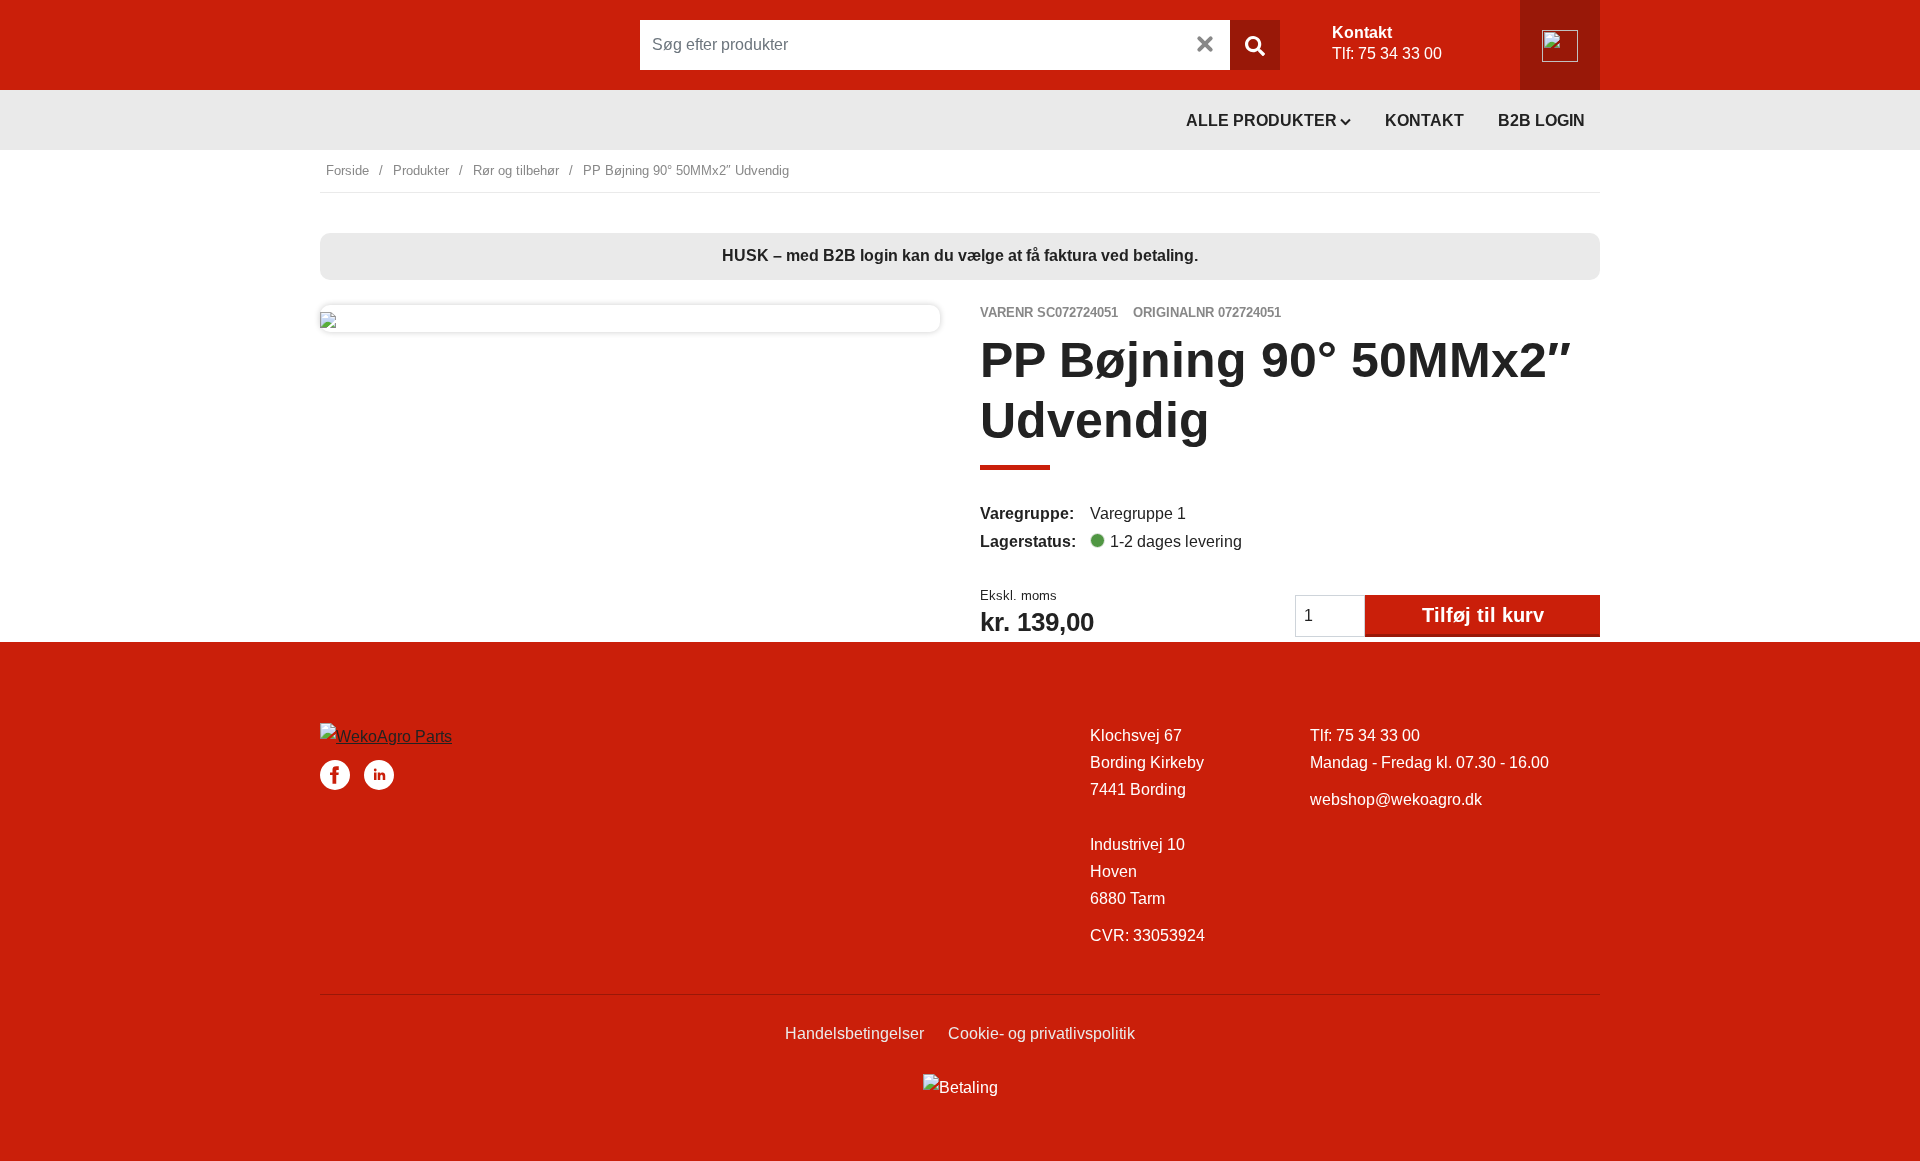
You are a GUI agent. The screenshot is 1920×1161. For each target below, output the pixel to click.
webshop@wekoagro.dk (1396, 799)
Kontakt (1424, 120)
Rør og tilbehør (516, 170)
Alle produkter (1261, 120)
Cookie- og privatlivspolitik (1041, 1033)
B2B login (1541, 120)
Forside (347, 170)
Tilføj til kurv (1483, 615)
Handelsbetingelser (854, 1033)
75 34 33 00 (1400, 53)
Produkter (421, 170)
